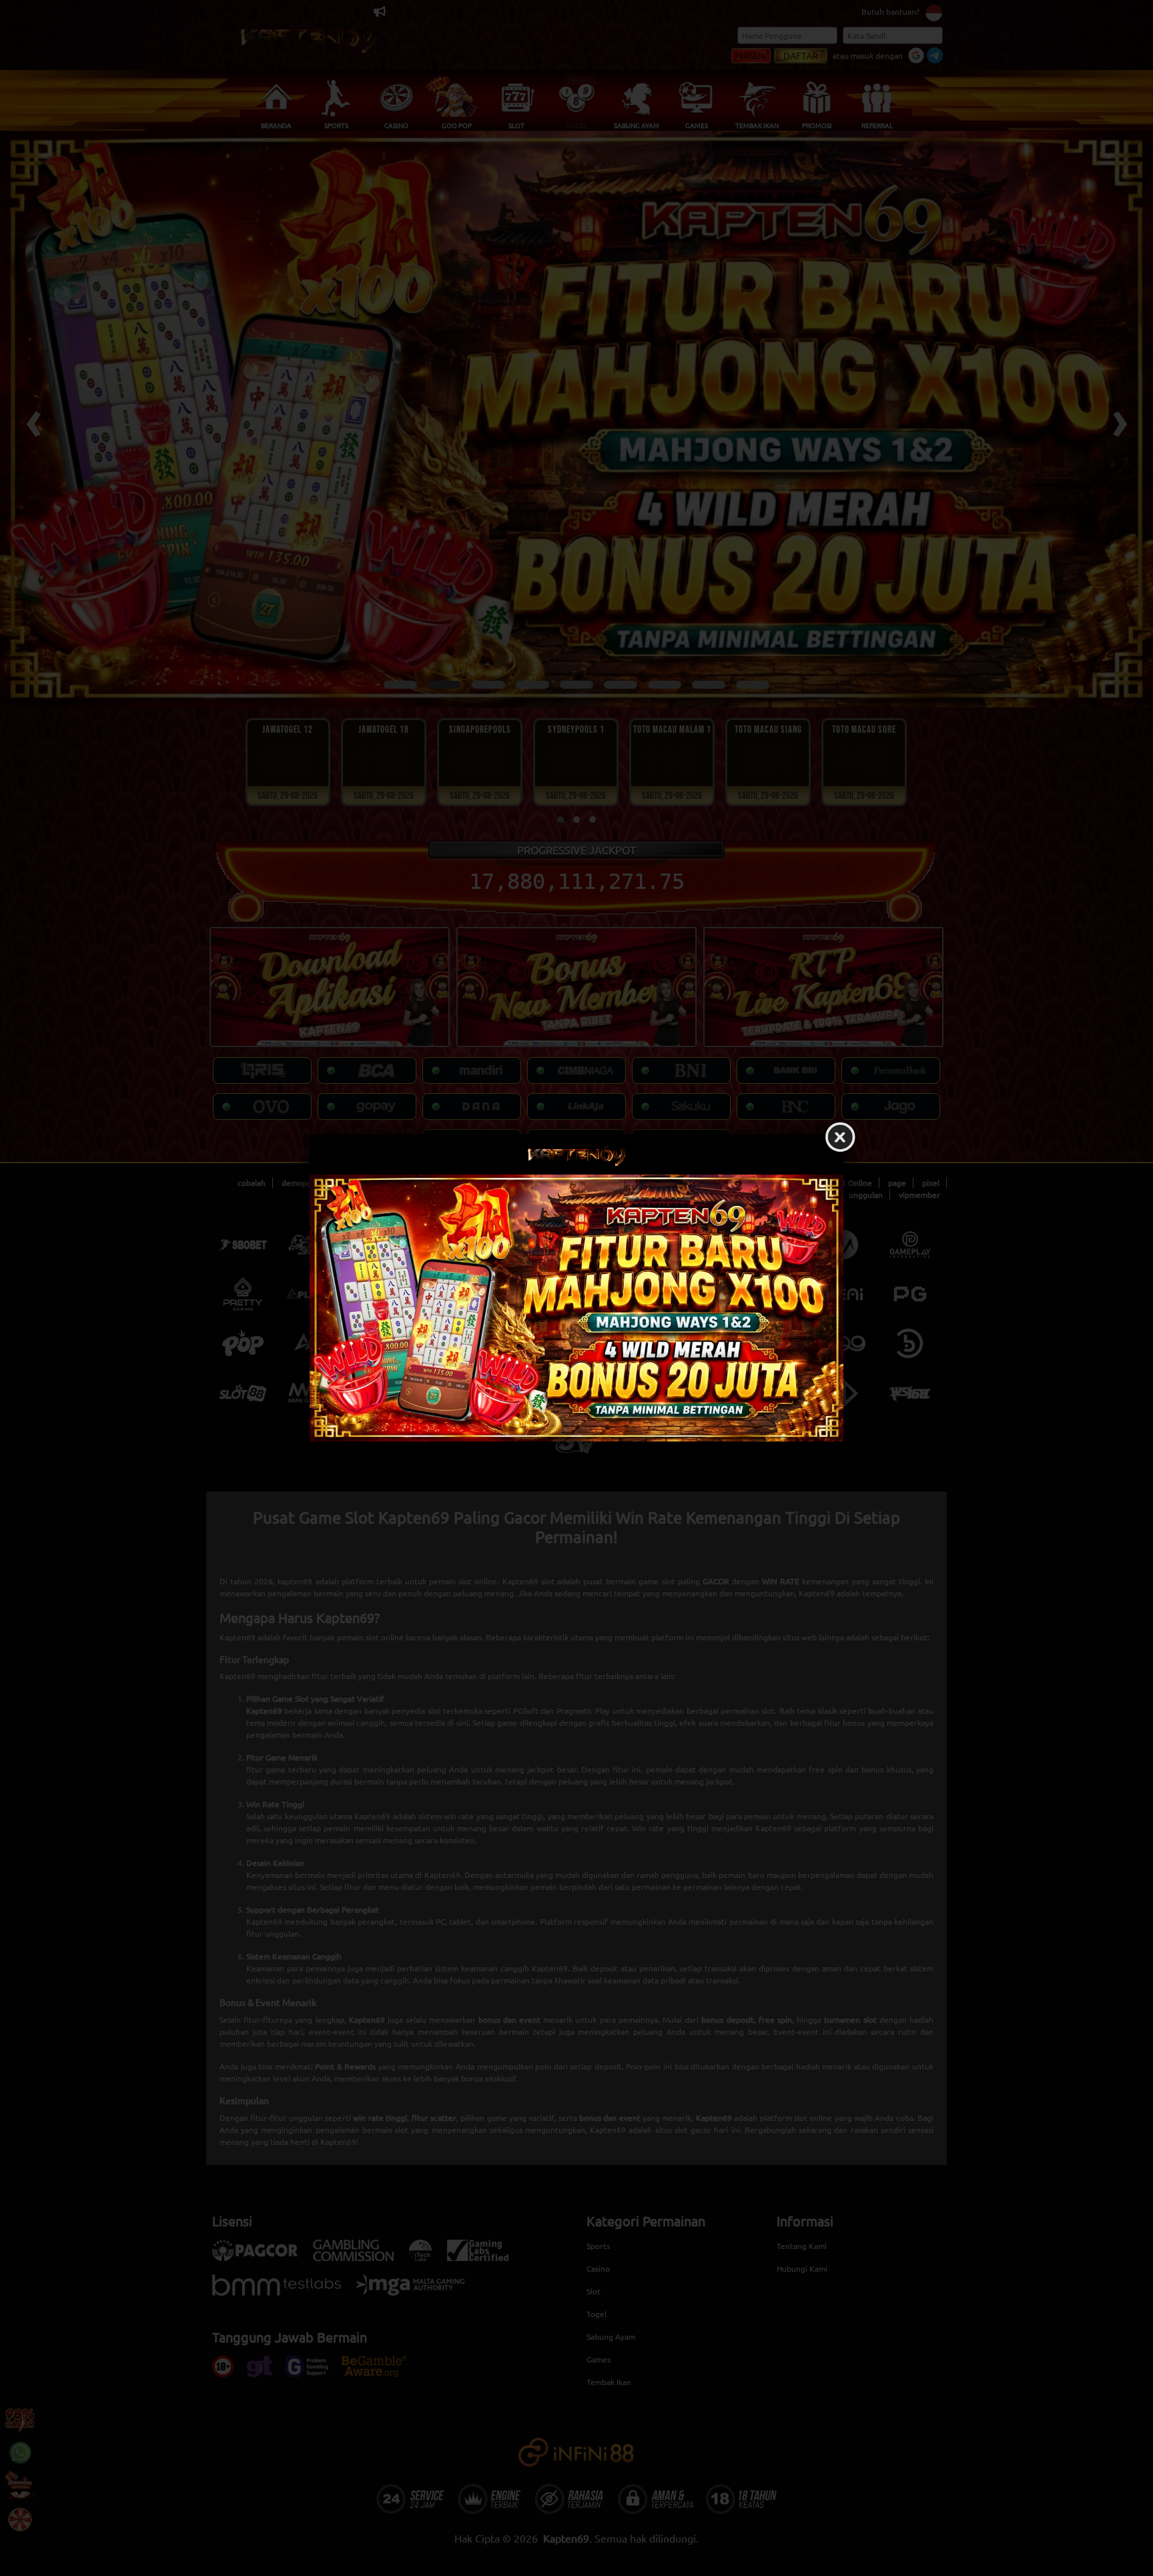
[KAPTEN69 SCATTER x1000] (576, 1308)
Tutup (840, 1138)
